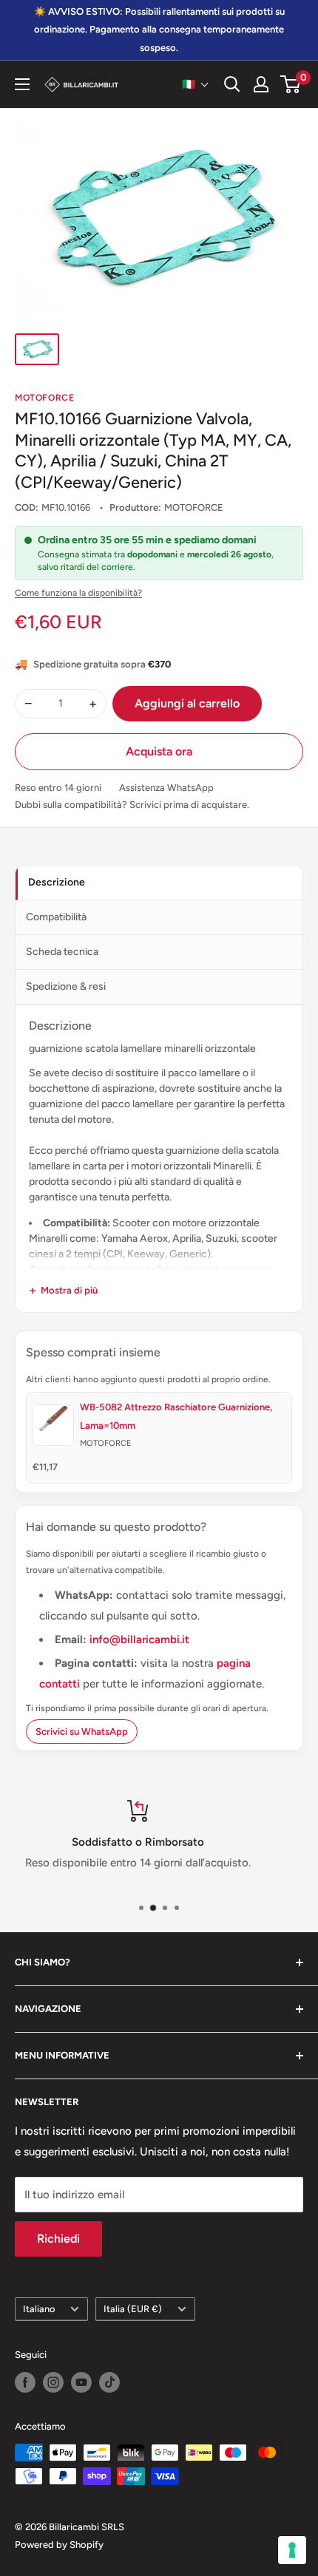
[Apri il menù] (22, 84)
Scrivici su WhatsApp (82, 1732)
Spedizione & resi (66, 986)
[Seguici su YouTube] (81, 2382)
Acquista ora (159, 751)
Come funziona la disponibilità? (78, 593)
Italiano (39, 2309)
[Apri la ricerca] (232, 84)
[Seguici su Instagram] (53, 2382)
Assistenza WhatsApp (166, 788)
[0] (291, 84)
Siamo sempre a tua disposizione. (171, 1863)
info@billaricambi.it (139, 1639)
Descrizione (57, 882)
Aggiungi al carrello (187, 703)
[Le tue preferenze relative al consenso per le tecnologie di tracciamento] (292, 2550)
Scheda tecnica (62, 952)
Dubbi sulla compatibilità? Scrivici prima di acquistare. (132, 805)
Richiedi (58, 2239)
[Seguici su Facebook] (25, 2382)
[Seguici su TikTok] (109, 2382)
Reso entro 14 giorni (58, 788)
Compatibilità (56, 917)
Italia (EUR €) (133, 2309)
